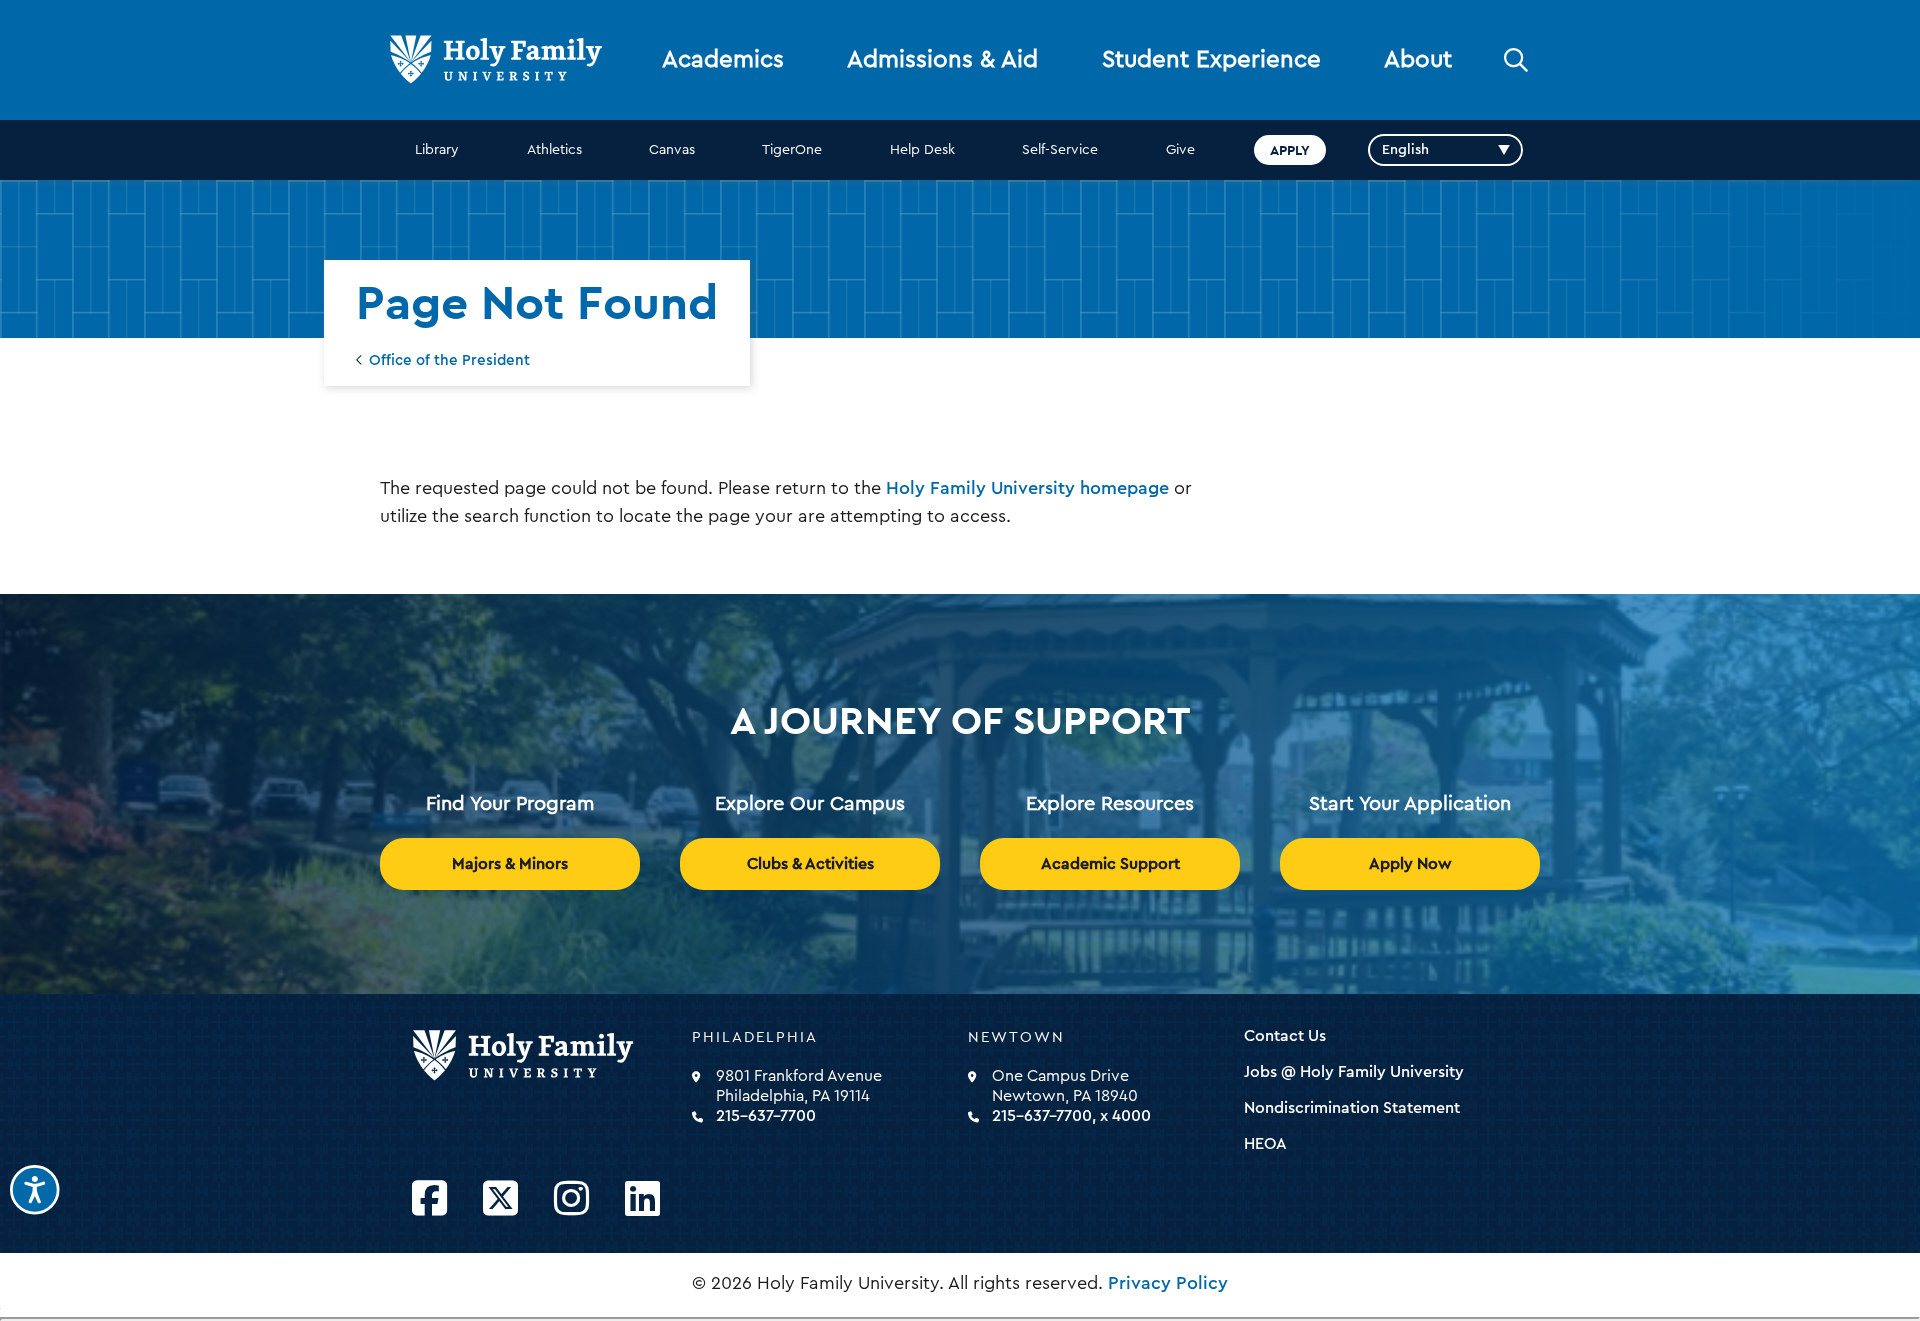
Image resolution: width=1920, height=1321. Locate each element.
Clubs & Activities (810, 864)
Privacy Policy (1168, 1283)
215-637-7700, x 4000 (1071, 1116)
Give (1180, 150)
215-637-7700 (766, 1116)
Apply (1290, 150)
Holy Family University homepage (1027, 488)
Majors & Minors (510, 864)
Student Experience (1211, 60)
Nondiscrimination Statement (1352, 1108)
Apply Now (1410, 864)
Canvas (672, 150)
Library (437, 150)
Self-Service (1060, 150)
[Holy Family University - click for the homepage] (546, 1056)
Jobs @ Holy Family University (1354, 1072)
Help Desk (922, 150)
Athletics (554, 150)
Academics (723, 60)
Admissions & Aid (942, 60)
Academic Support (1110, 864)
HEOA (1265, 1144)
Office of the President (449, 360)
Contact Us (1285, 1036)
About (1418, 60)
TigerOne (792, 150)
